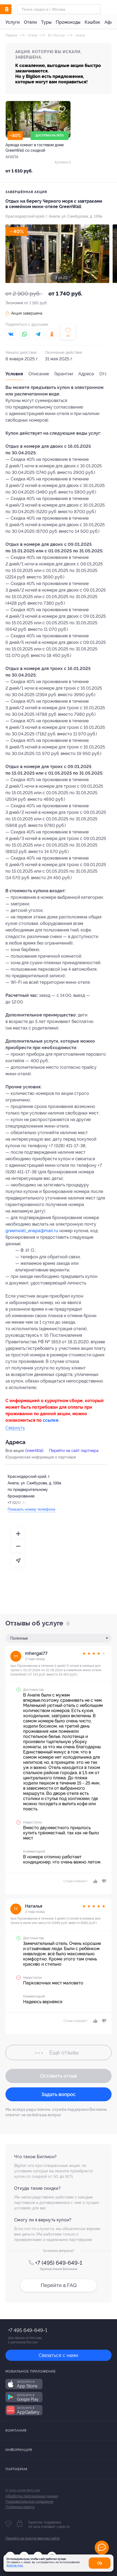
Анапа (80, 35)
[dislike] (103, 1881)
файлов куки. (15, 2566)
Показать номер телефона (31, 1509)
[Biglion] (11, 9)
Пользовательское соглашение (29, 2502)
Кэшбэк (92, 22)
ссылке (51, 1420)
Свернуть (15, 1428)
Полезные (19, 1638)
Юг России (56, 35)
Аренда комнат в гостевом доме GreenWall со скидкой (35, 148)
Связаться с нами (59, 2355)
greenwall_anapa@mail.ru (32, 1231)
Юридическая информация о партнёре (41, 1457)
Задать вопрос (59, 2094)
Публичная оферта (20, 2507)
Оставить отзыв (59, 2076)
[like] (95, 1881)
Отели (30, 22)
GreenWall (34, 1451)
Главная (11, 35)
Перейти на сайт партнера (74, 1451)
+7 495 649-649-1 (28, 2330)
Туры (46, 22)
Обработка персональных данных (32, 2496)
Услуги (13, 22)
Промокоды (68, 22)
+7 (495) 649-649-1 (59, 2263)
